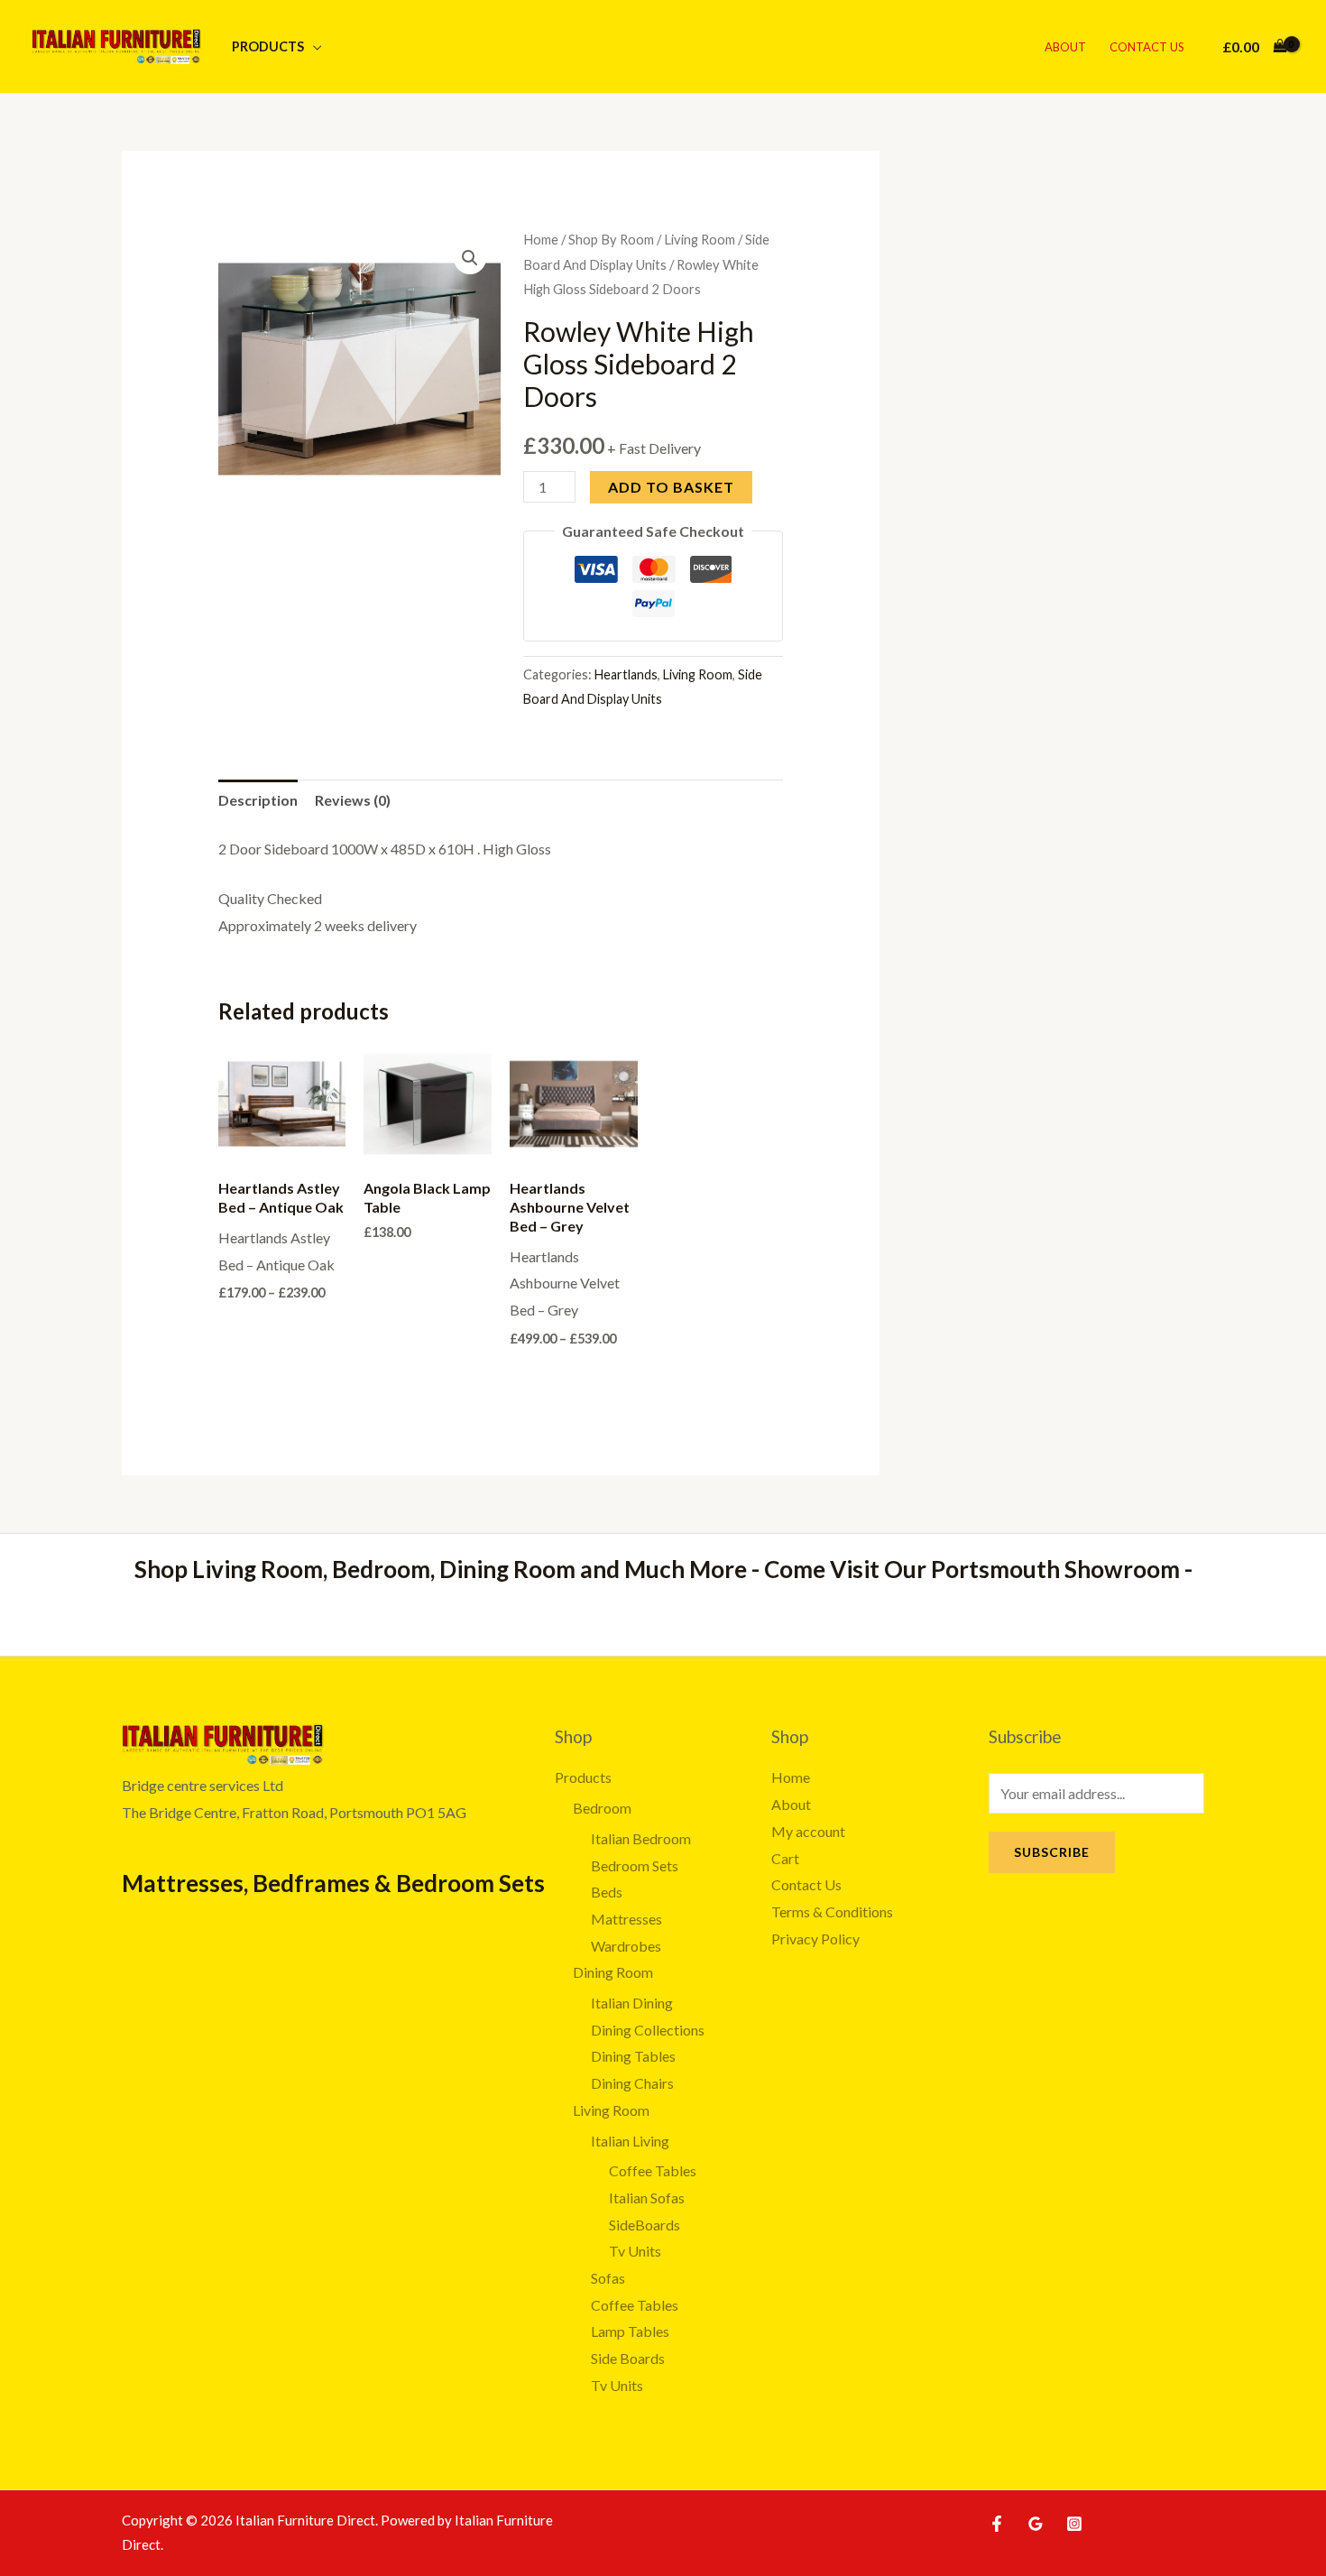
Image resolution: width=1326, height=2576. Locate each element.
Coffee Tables (653, 2170)
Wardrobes (626, 1946)
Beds (607, 1892)
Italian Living (630, 2141)
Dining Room (613, 1972)
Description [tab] (258, 800)
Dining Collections (648, 2030)
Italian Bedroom (641, 1838)
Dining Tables (633, 2056)
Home (541, 239)
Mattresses (626, 1919)
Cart (785, 1858)
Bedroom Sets (635, 1865)
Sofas (608, 2278)
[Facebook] (997, 2524)
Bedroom (602, 1808)
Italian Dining (632, 2003)
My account (808, 1831)
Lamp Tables (630, 2331)
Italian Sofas (647, 2197)
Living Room (700, 239)
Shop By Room (611, 239)
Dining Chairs (632, 2083)
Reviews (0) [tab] (353, 800)
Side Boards (628, 2358)
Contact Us (1147, 47)
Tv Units (635, 2251)
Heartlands (626, 674)
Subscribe (1052, 1852)
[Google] (1036, 2524)
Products (268, 46)
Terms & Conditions (832, 1911)
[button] (470, 258)
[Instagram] (1074, 2524)
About (1065, 47)
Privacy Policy (815, 1939)
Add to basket (671, 487)
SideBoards (645, 2225)
